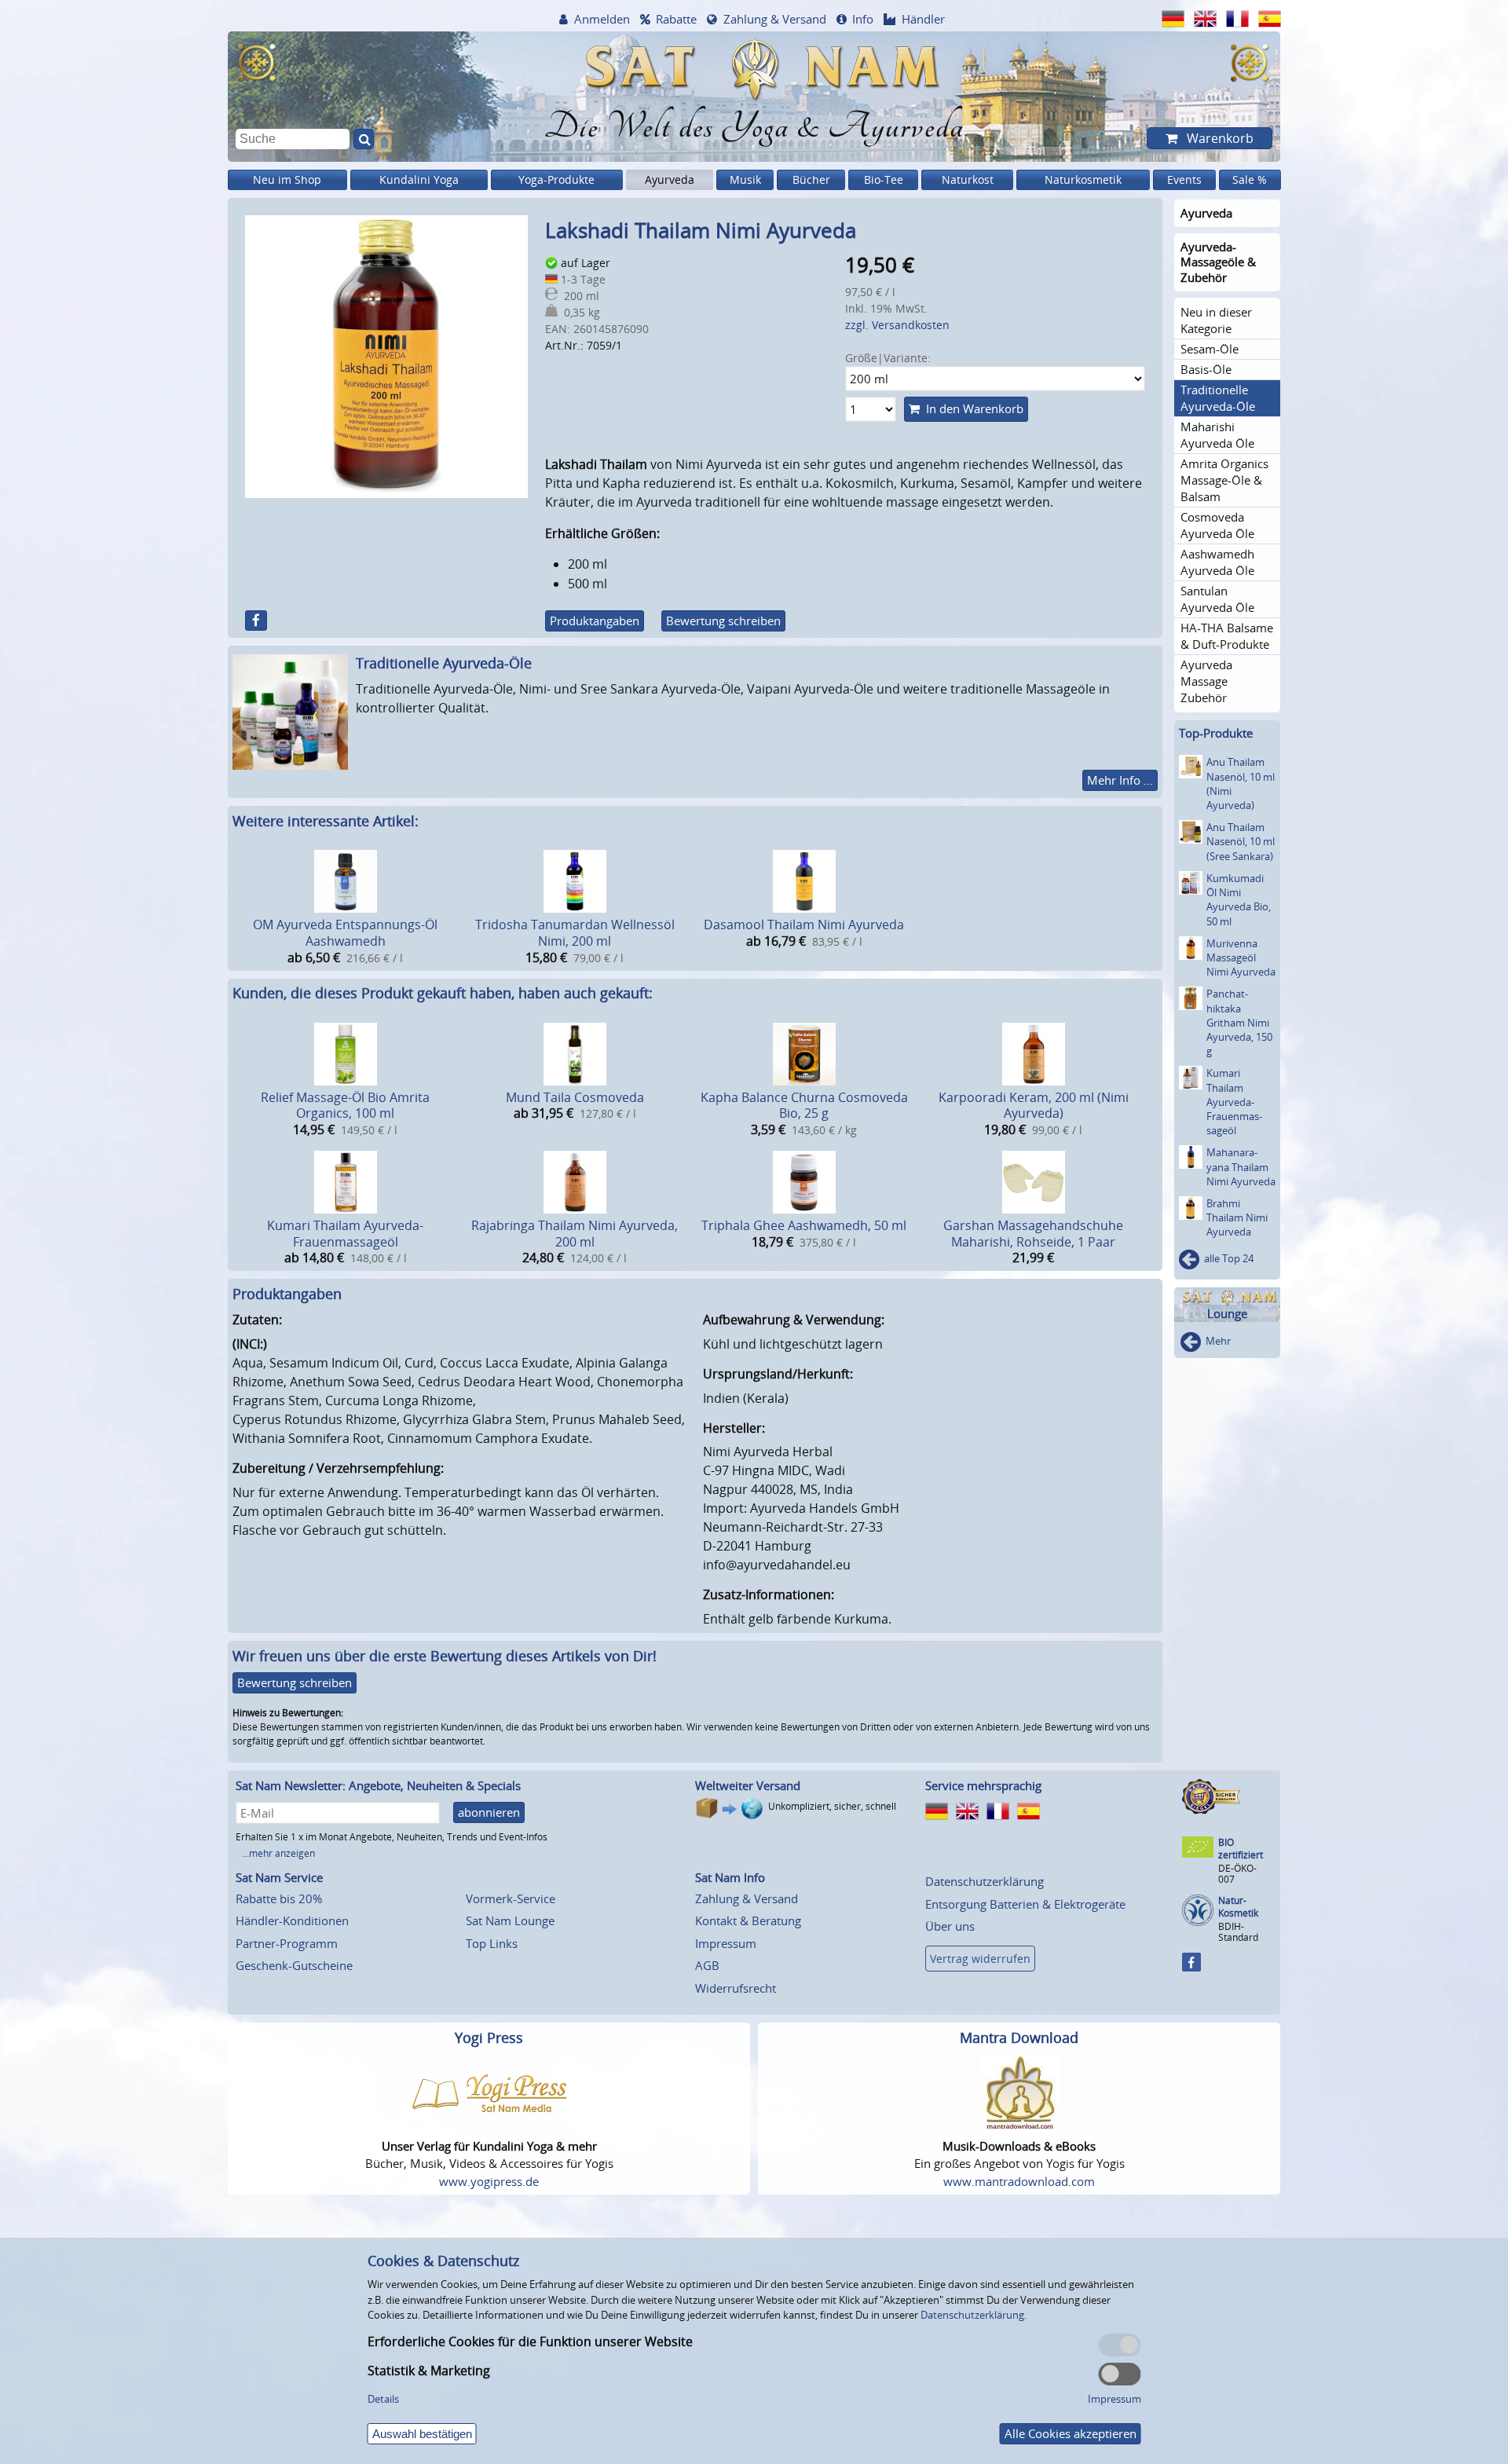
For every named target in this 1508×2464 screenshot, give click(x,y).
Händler (923, 19)
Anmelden (602, 19)
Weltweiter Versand (748, 1785)
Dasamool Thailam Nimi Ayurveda (804, 924)
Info (863, 19)
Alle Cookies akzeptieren (1071, 2433)
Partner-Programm (287, 1943)
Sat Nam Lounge (510, 1920)
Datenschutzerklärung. (974, 2315)
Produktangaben (595, 621)
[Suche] (364, 139)
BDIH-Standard (1238, 1932)
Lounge (1227, 1314)
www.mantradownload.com (1019, 2181)
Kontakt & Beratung (748, 1920)
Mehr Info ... (1120, 780)
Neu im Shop (287, 179)
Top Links (492, 1943)
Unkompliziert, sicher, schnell (832, 1806)
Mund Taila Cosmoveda (575, 1097)
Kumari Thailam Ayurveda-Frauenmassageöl (345, 1234)
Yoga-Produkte (556, 179)
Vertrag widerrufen (980, 1959)
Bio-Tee (884, 179)
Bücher (811, 179)
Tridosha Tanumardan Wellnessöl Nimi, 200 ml (575, 933)
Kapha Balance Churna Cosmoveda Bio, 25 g (804, 1106)
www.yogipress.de (489, 2181)
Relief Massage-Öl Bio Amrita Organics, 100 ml (345, 1106)
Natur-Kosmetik (1238, 1907)
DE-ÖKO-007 (1237, 1874)
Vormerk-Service (511, 1898)
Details (383, 2399)
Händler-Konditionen (292, 1920)
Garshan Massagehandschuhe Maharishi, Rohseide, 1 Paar (1033, 1234)
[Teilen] (256, 621)
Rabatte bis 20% (279, 1898)
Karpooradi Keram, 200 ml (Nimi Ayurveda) (1034, 1106)
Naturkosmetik (1083, 179)
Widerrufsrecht (736, 1988)
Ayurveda (670, 179)
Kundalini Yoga (419, 179)
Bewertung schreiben (723, 621)
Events (1184, 179)
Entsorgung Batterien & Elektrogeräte (1025, 1904)
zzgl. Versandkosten (897, 325)
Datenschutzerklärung (985, 1881)
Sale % (1250, 179)
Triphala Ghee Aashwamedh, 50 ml (804, 1225)
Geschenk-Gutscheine (294, 1965)
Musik (745, 179)
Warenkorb (1219, 138)
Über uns (950, 1926)
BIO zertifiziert (1241, 1849)
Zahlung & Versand (775, 19)
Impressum (726, 1943)
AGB (707, 1965)
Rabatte (676, 19)
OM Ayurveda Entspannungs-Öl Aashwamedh (345, 933)
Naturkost (968, 179)
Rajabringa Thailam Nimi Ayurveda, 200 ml (575, 1234)
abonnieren (489, 1812)
